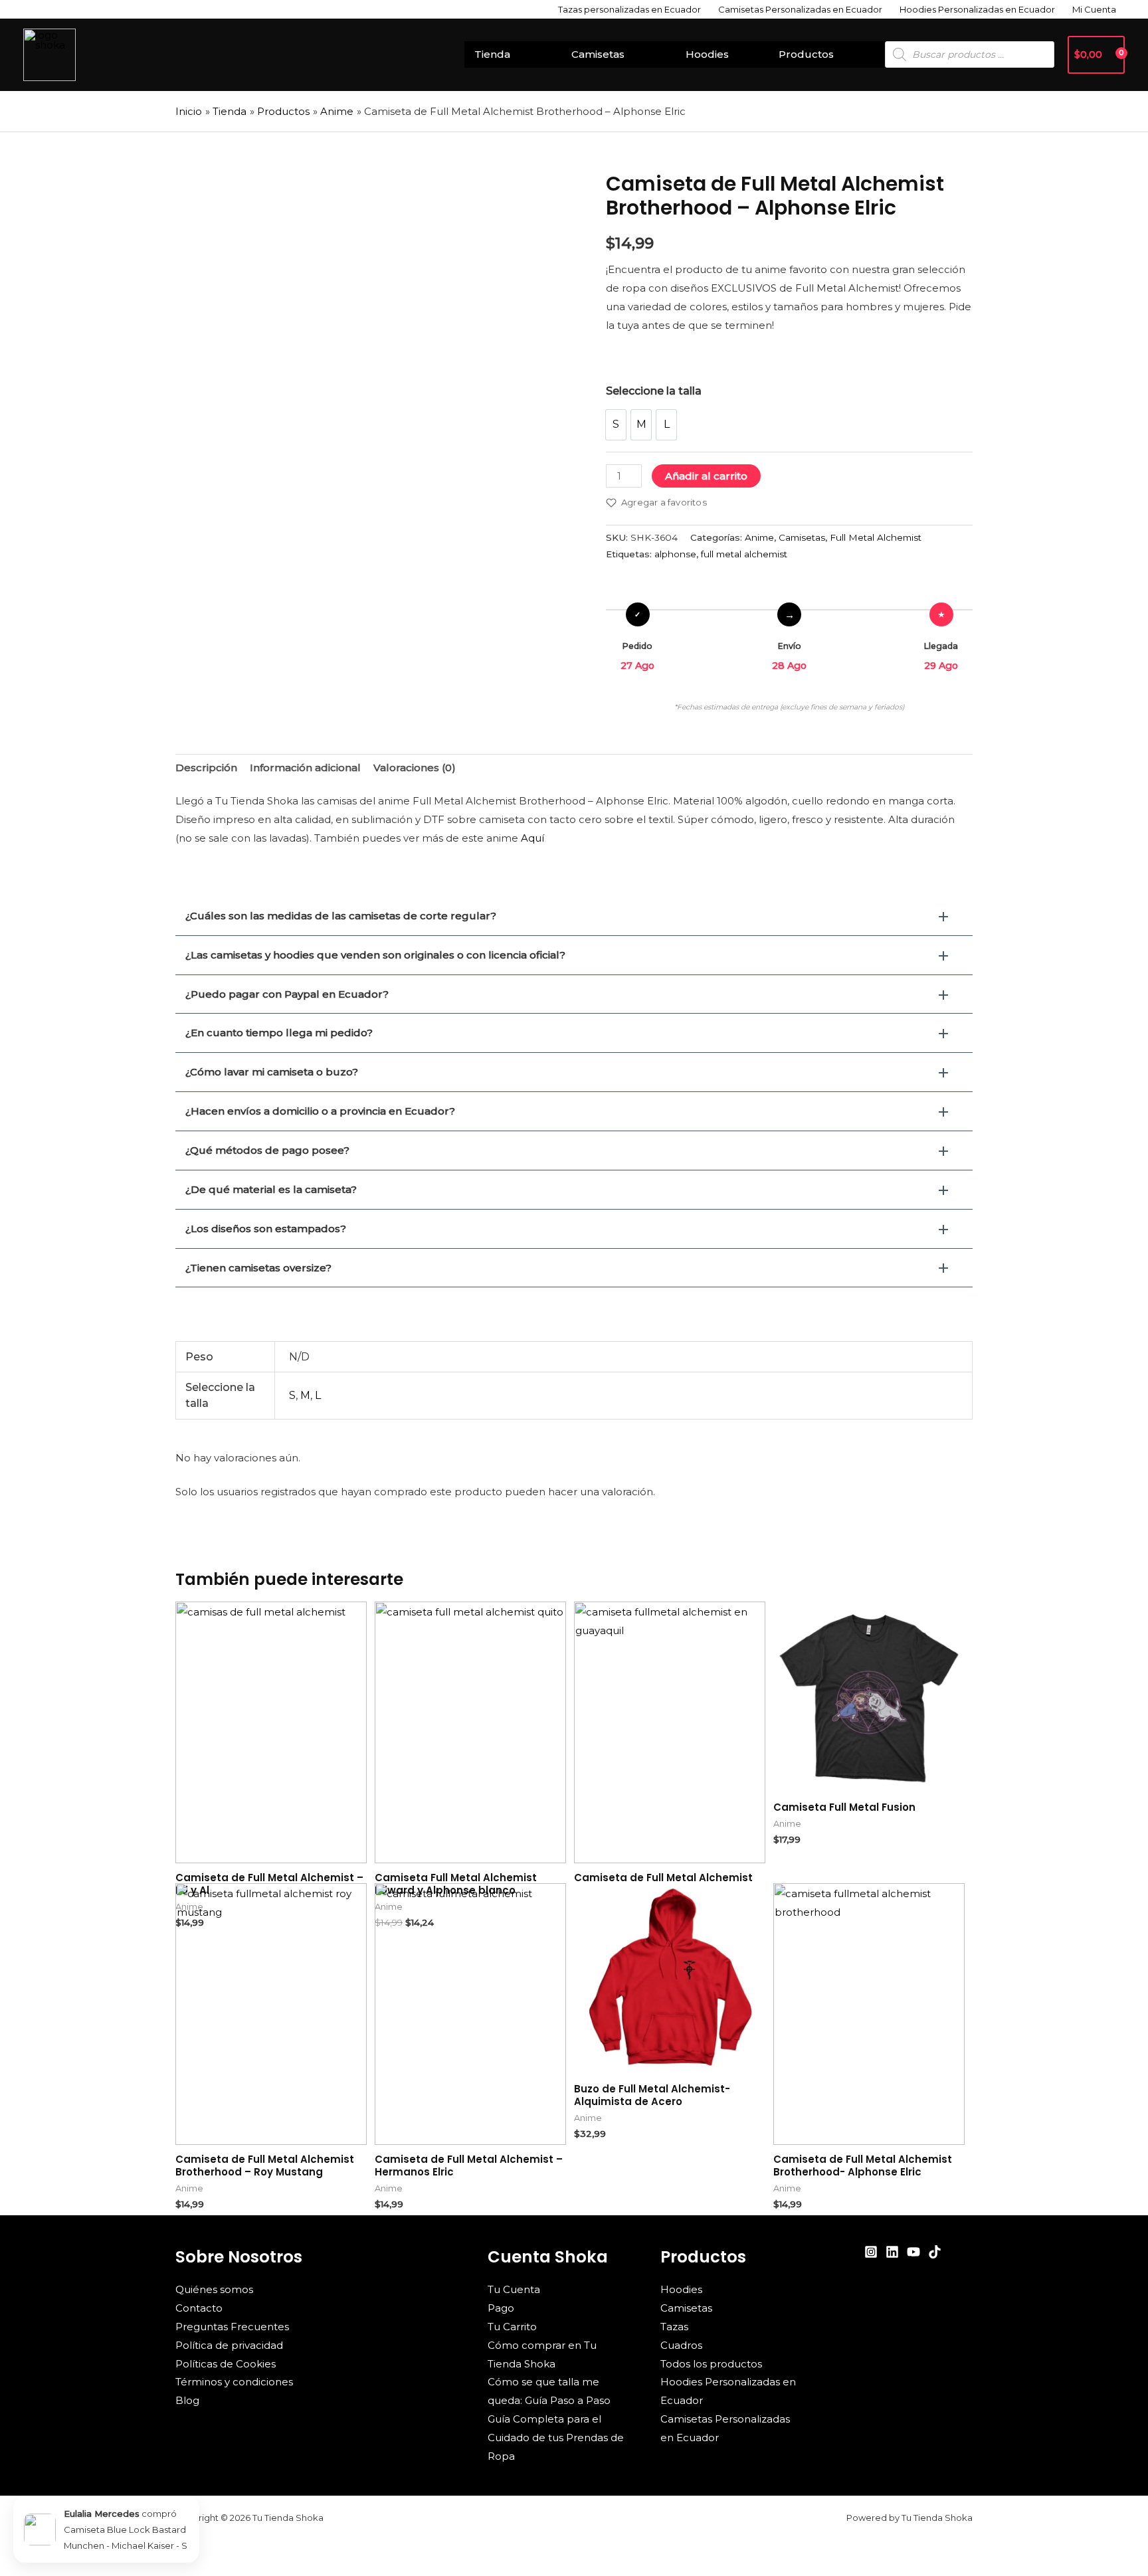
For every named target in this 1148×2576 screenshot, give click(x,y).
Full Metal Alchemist (876, 537)
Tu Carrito (512, 2327)
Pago (501, 2308)
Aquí (532, 838)
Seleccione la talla (654, 391)
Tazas (674, 2327)
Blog (187, 2400)
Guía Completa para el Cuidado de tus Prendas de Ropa (556, 2438)
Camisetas (598, 54)
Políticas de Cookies (226, 2364)
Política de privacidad (229, 2345)
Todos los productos (711, 2364)
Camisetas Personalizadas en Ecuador (800, 9)
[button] (574, 916)
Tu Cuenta (514, 2289)
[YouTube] (913, 2252)
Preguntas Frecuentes (232, 2327)
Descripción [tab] (206, 768)
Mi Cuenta (1094, 9)
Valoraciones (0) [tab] (415, 768)
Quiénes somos (214, 2289)
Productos (806, 54)
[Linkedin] (892, 2252)
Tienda (492, 54)
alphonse (675, 554)
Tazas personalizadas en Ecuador (629, 9)
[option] (616, 425)
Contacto (199, 2308)
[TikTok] (935, 2252)
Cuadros (681, 2345)
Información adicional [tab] (305, 768)
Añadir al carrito (706, 476)
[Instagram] (871, 2252)
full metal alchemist (744, 554)
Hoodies (707, 54)
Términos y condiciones (234, 2382)
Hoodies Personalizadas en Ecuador (977, 9)
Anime (759, 537)
